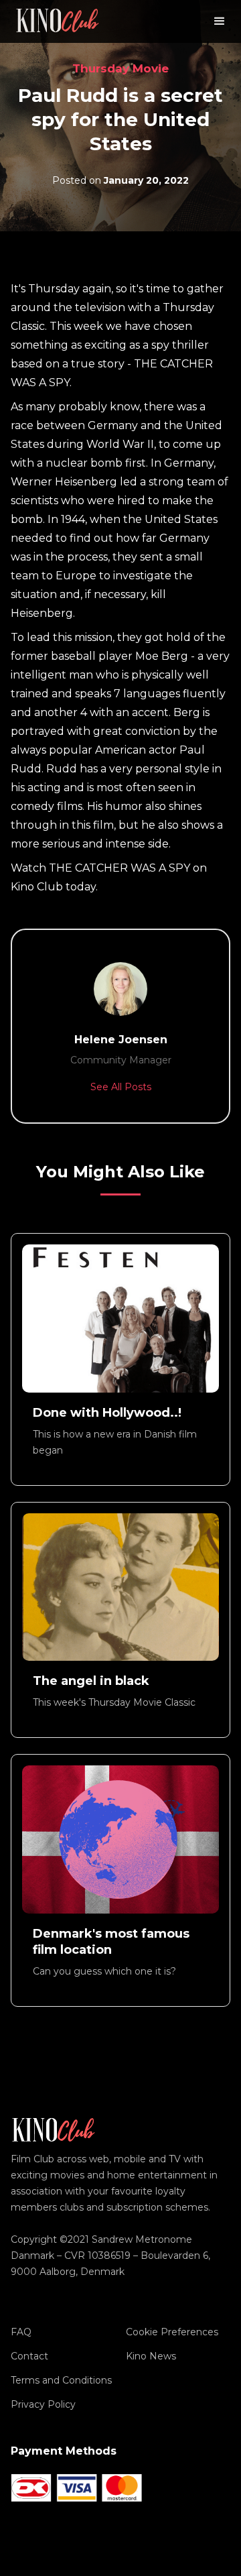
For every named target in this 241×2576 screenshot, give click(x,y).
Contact (29, 2356)
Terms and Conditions (61, 2380)
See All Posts (121, 1087)
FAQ (21, 2332)
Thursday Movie (120, 68)
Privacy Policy (43, 2404)
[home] (58, 21)
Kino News (151, 2356)
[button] (220, 21)
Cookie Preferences (172, 2332)
